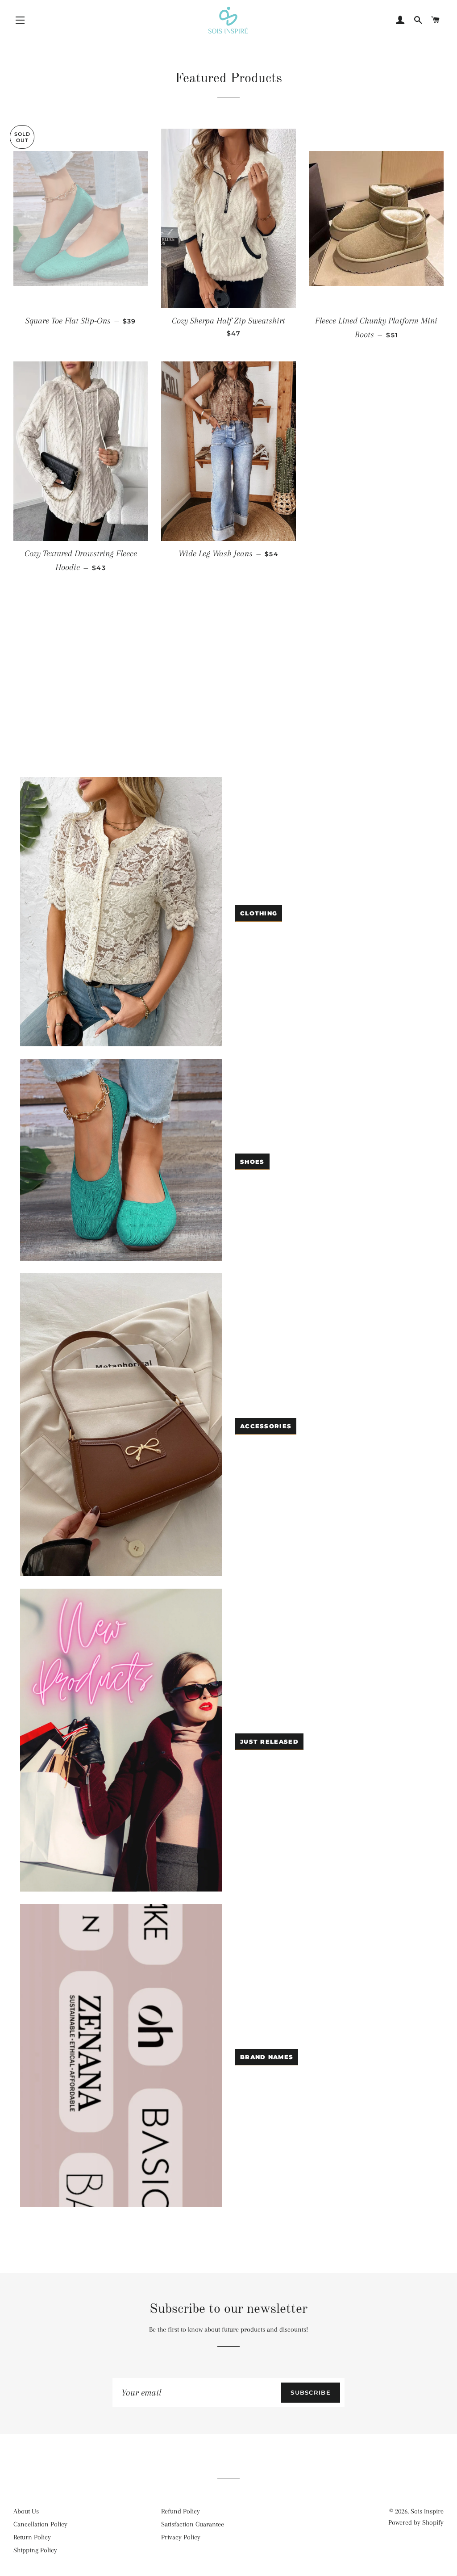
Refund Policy (181, 2511)
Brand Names (267, 2057)
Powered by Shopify (416, 2522)
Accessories (266, 1426)
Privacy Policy (181, 2537)
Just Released (269, 1741)
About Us (26, 2511)
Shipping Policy (35, 2550)
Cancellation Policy (40, 2524)
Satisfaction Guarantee (193, 2524)
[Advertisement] (228, 701)
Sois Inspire (427, 2511)
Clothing (259, 913)
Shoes (252, 1162)
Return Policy (32, 2537)
